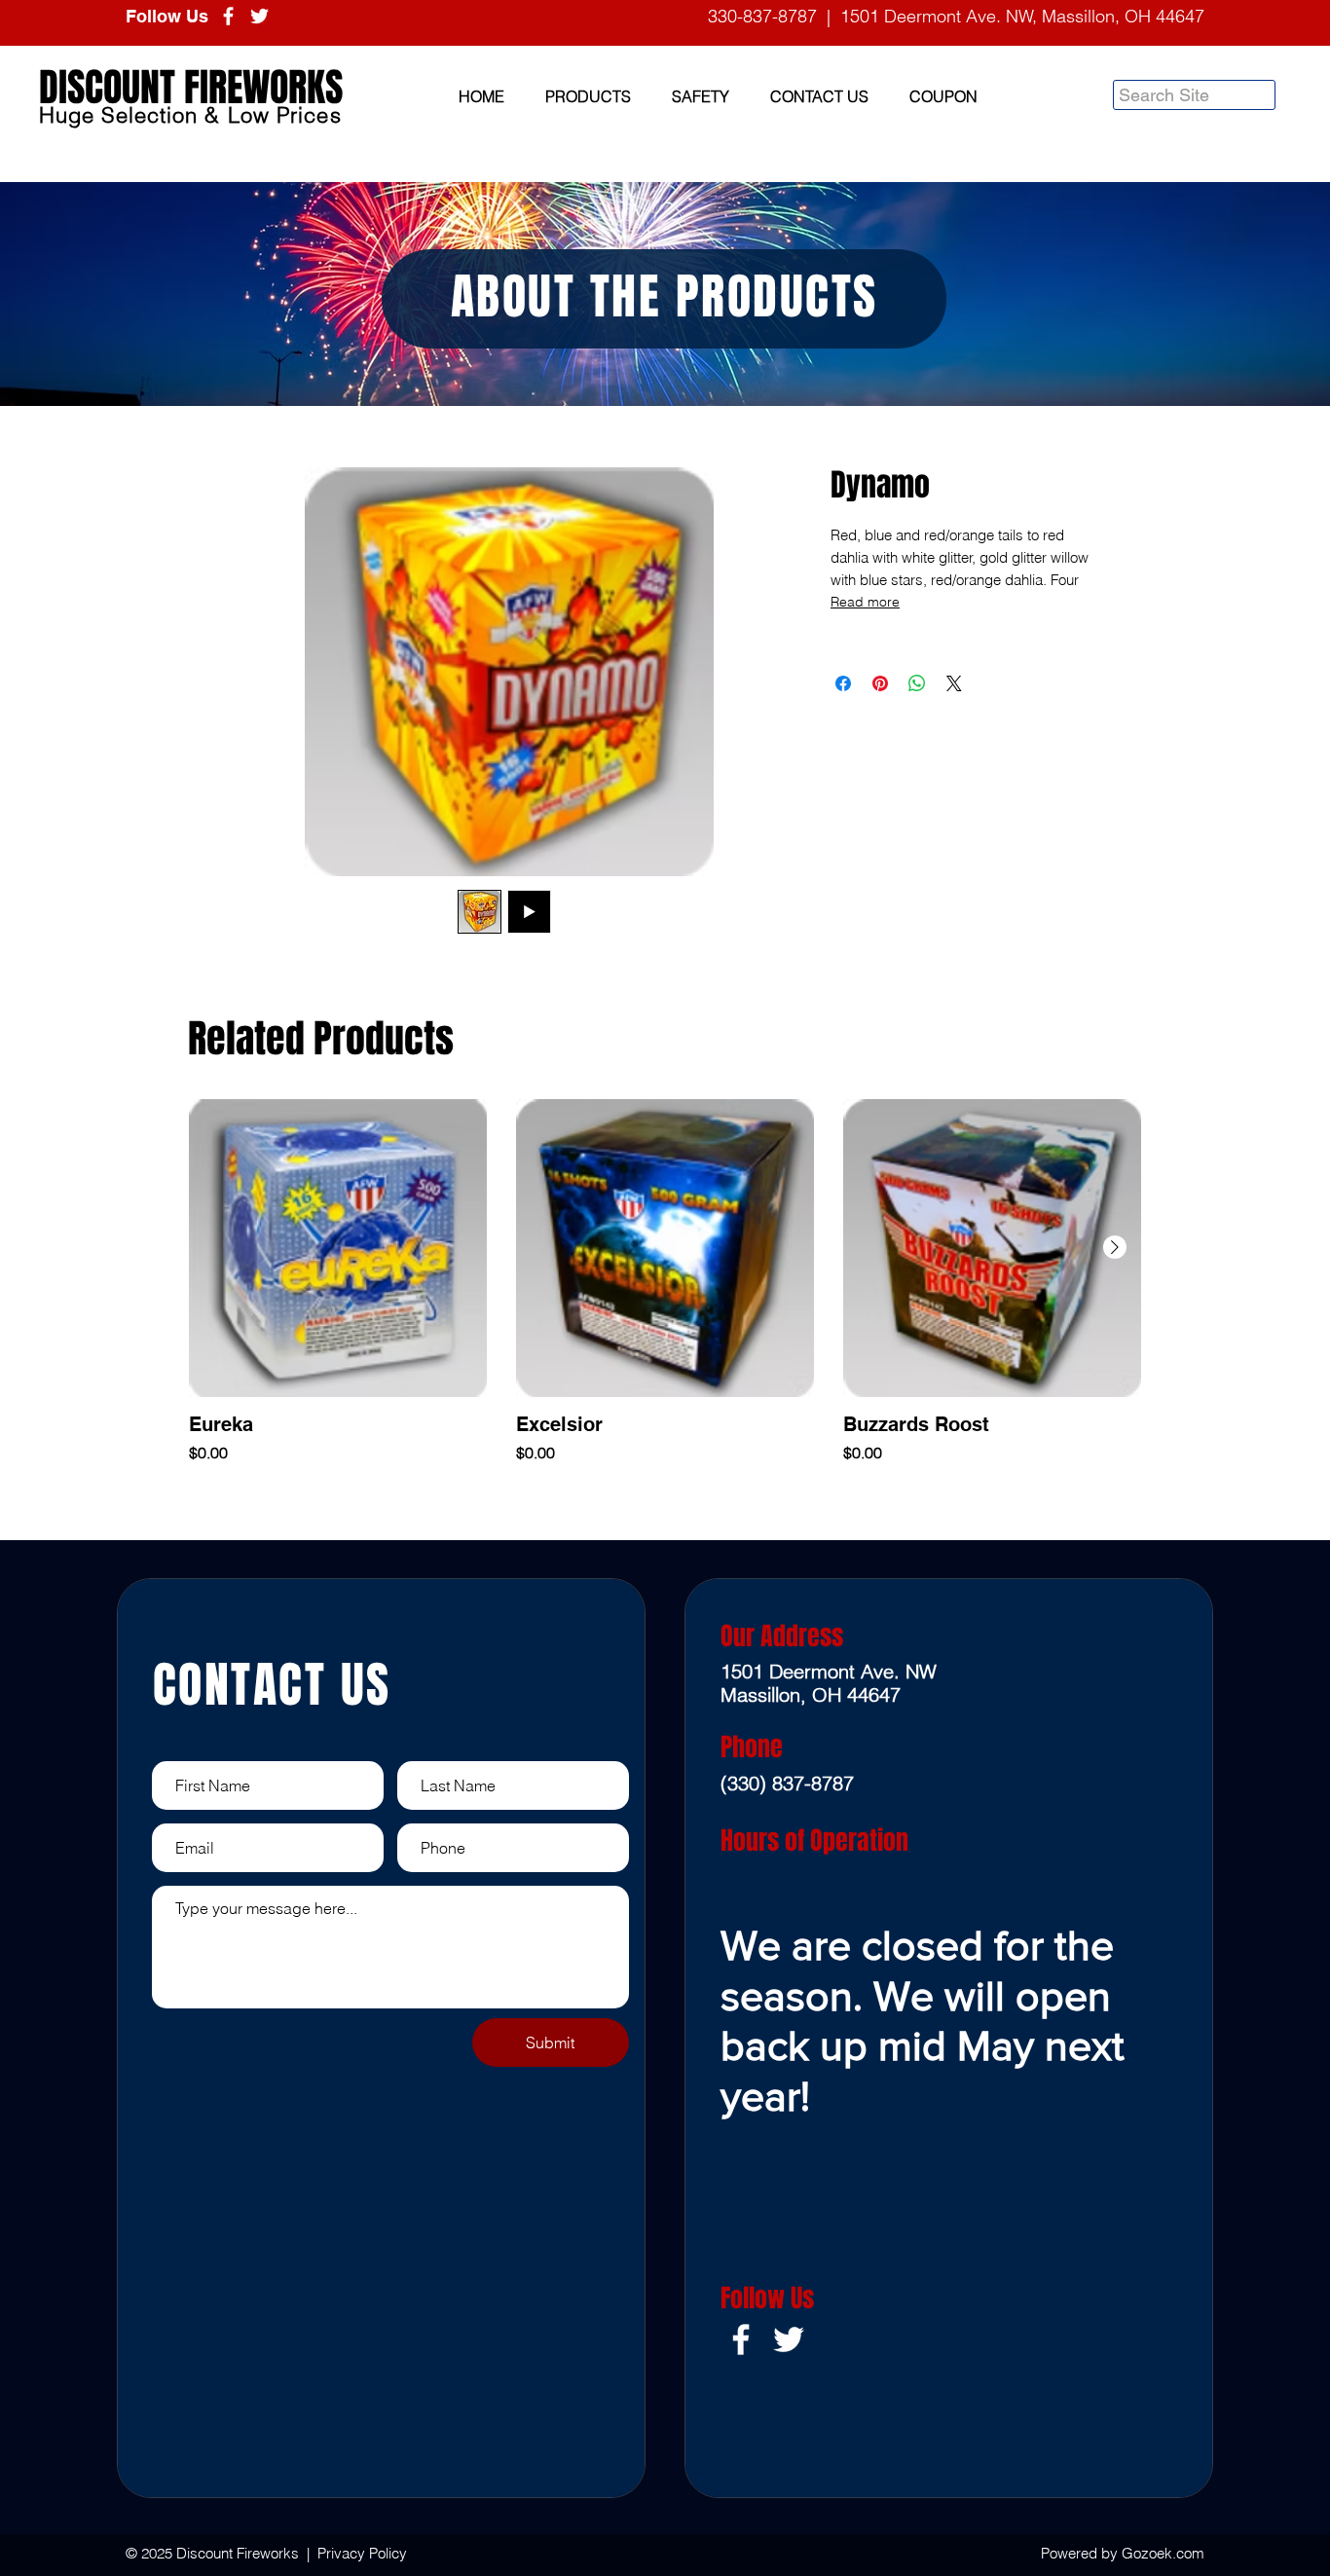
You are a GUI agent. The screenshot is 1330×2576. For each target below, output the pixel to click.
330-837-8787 (762, 16)
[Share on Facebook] (843, 683)
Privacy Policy (362, 2553)
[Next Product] (1115, 1247)
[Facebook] (228, 16)
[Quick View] (338, 1248)
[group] (665, 1282)
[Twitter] (259, 16)
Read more (865, 602)
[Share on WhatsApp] (917, 683)
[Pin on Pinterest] (880, 683)
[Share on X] (954, 683)
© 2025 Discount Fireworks (214, 2553)
